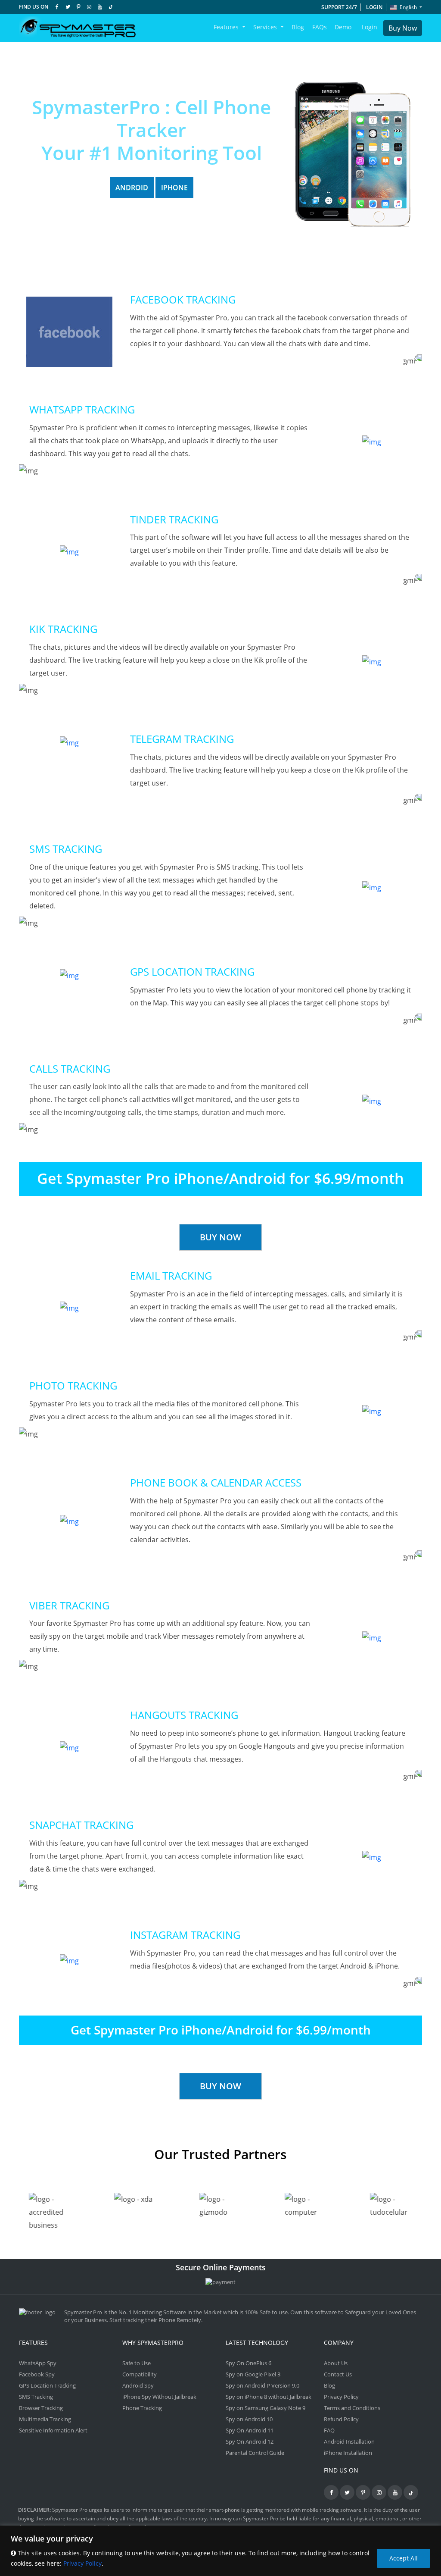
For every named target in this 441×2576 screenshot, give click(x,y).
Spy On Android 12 (250, 2441)
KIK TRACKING (63, 629)
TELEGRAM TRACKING (182, 739)
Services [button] (266, 27)
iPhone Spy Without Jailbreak (159, 2397)
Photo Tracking (73, 1385)
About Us (336, 2363)
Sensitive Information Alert (53, 2430)
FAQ (329, 2430)
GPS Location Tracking (192, 972)
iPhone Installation (348, 2453)
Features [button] (227, 27)
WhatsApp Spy (38, 2363)
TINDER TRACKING (174, 519)
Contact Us (338, 2374)
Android (132, 188)
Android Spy (138, 2385)
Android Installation (349, 2441)
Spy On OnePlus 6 (248, 2363)
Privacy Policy (82, 2563)
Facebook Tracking (183, 299)
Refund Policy (341, 2419)
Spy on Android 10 (249, 2419)
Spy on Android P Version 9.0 (262, 2385)
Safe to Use (137, 2363)
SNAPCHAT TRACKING (81, 1825)
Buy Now (403, 28)
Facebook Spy (37, 2374)
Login (374, 7)
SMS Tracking (66, 849)
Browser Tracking (41, 2408)
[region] (220, 2551)
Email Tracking (171, 1275)
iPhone (174, 188)
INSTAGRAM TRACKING (185, 1935)
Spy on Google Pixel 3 (253, 2374)
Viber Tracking (69, 1605)
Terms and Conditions (352, 2408)
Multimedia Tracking (45, 2419)
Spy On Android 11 (250, 2430)
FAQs (320, 27)
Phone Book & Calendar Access (216, 1482)
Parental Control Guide (255, 2453)
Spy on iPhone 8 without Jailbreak (269, 2397)
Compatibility (140, 2374)
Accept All (404, 2558)
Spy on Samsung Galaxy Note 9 (266, 2408)
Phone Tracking (142, 2408)
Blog (298, 27)
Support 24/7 (339, 7)
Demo (343, 27)
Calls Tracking (70, 1069)
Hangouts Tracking (184, 1715)
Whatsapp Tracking (82, 409)
